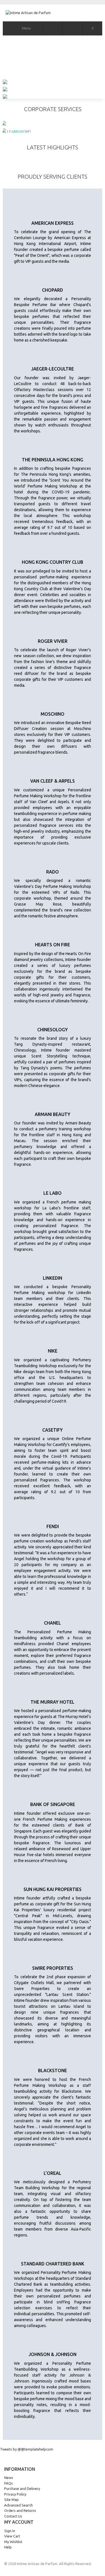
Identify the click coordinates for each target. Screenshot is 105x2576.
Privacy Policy (15, 2494)
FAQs (9, 2483)
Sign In (10, 2531)
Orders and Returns (20, 2510)
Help (8, 2547)
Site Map (11, 2499)
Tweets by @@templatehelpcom (27, 2449)
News (9, 2478)
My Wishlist (13, 2542)
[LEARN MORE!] (53, 123)
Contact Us (13, 2516)
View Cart (12, 2536)
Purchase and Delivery (22, 2489)
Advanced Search (18, 2505)
